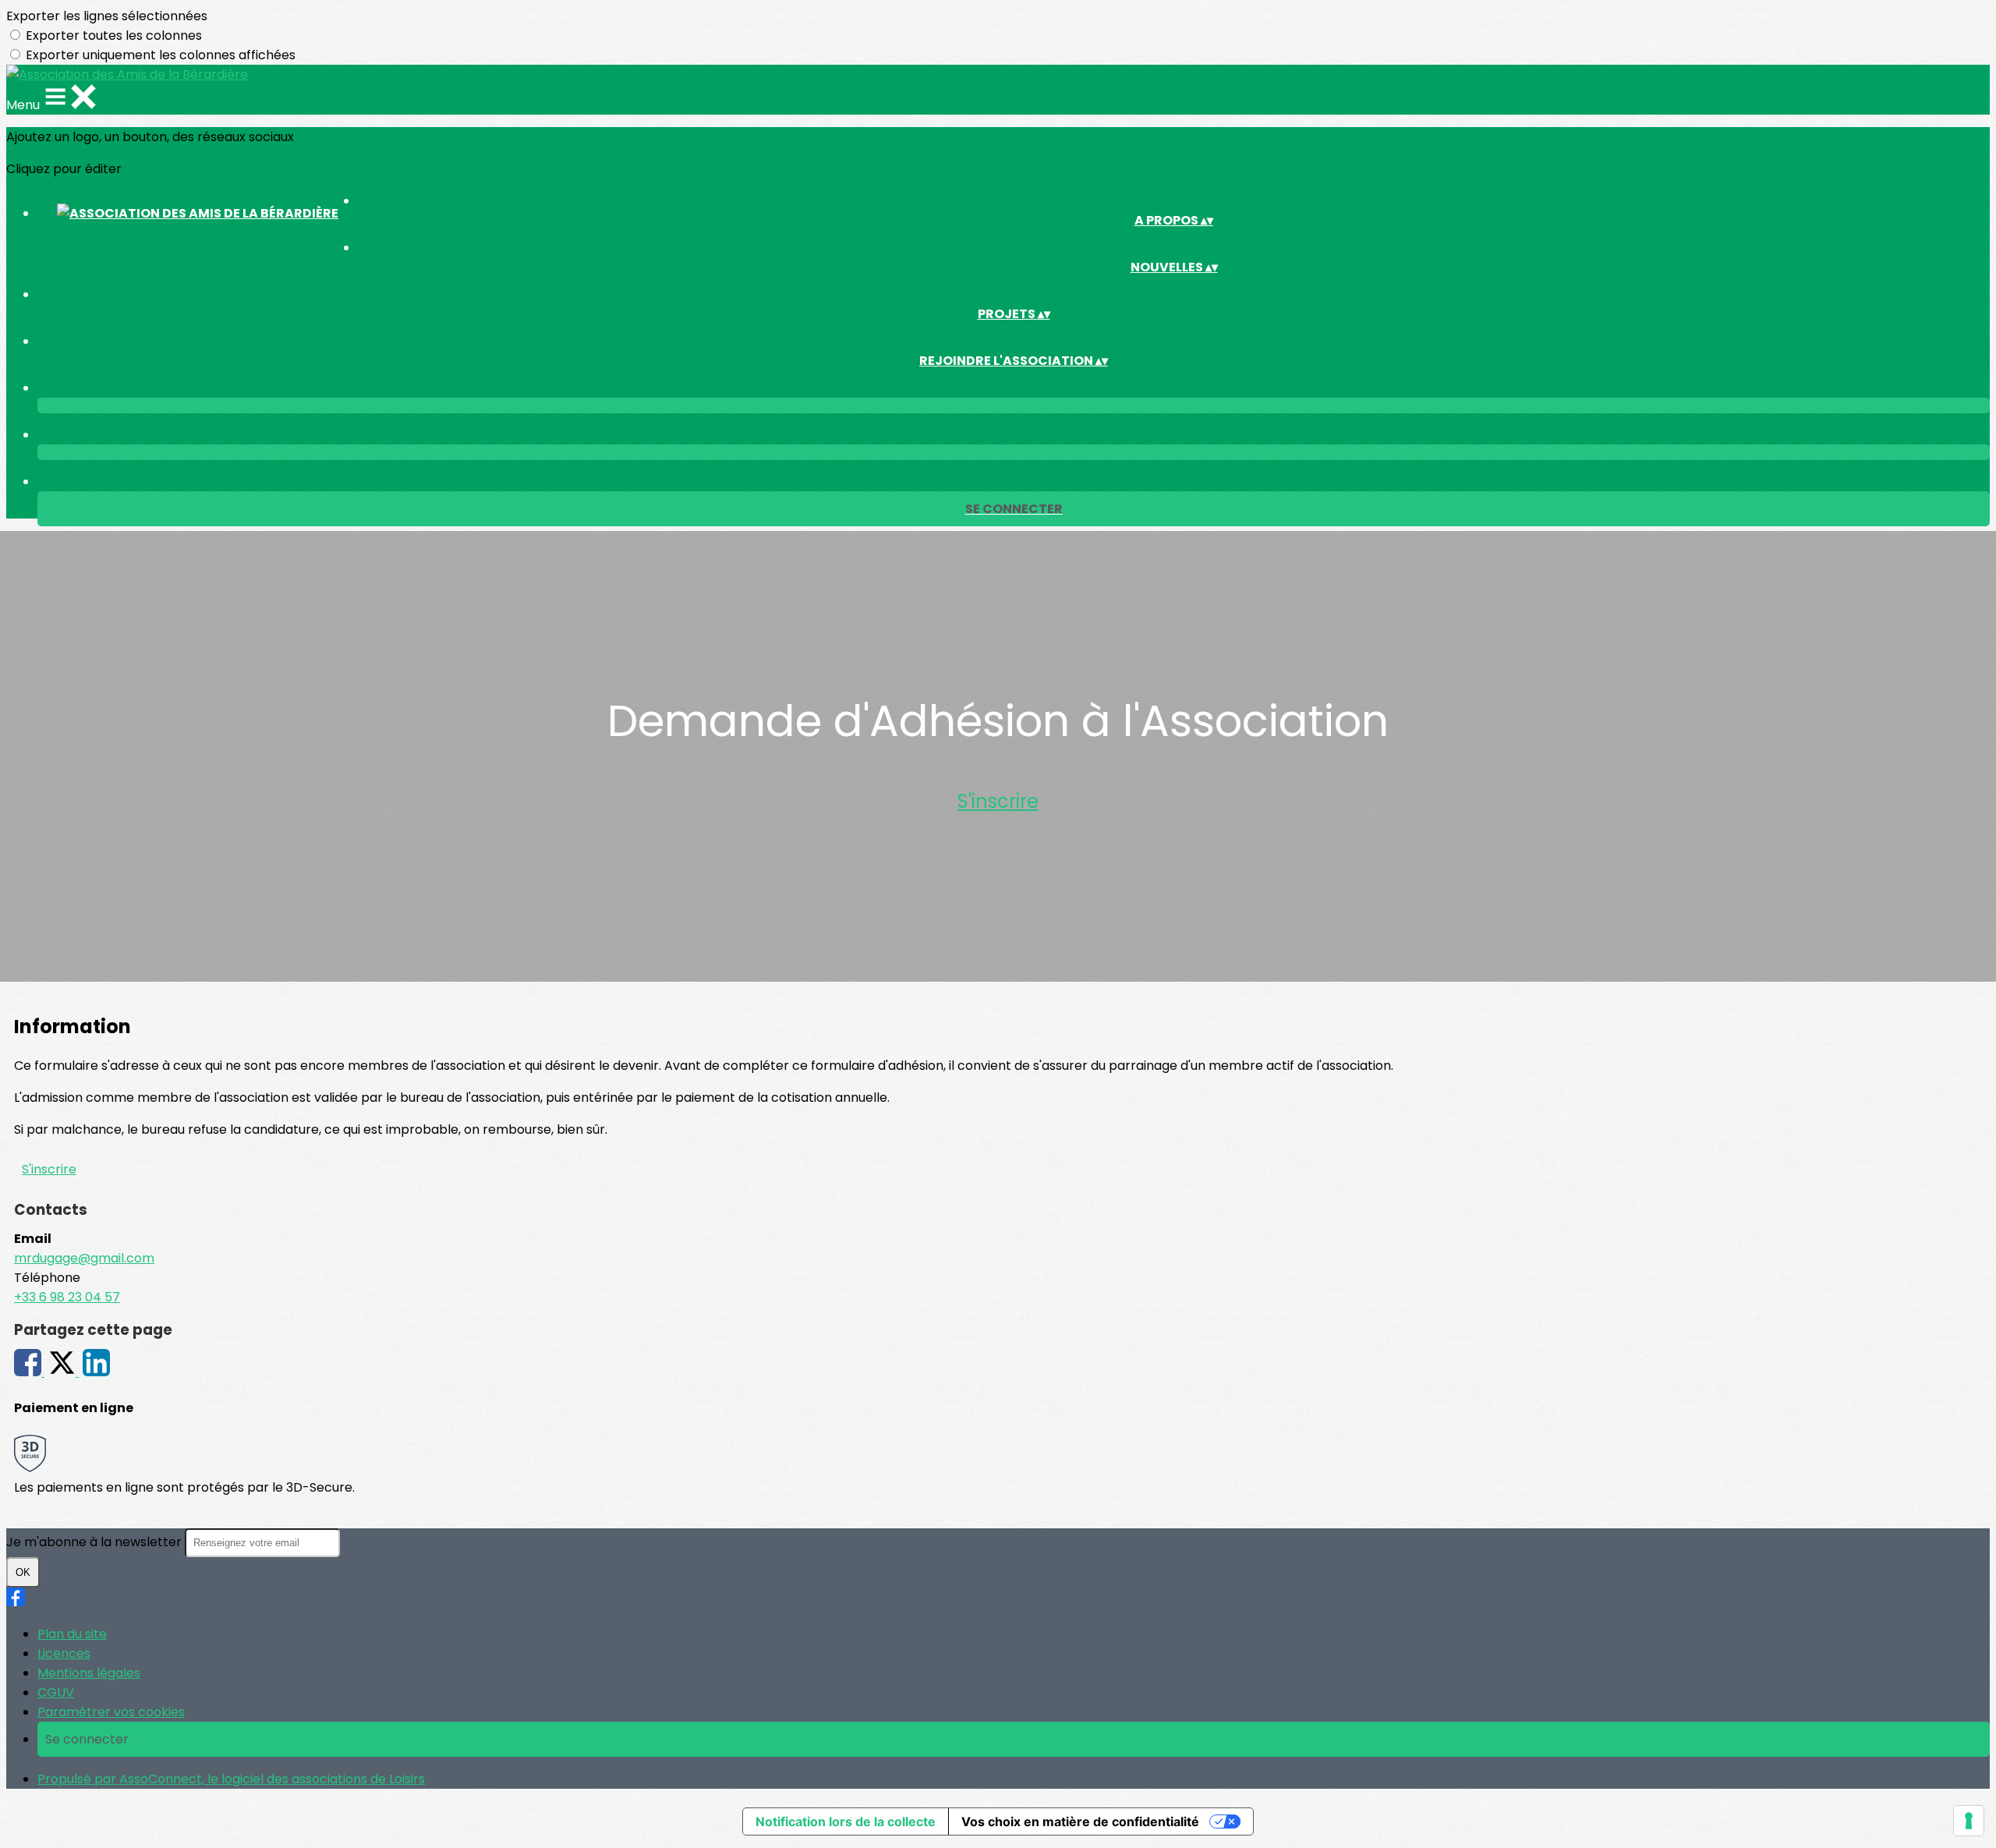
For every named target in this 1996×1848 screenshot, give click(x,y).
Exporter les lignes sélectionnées (107, 16)
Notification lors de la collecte (846, 1821)
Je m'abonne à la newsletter (96, 1542)
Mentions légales (89, 1673)
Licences (64, 1653)
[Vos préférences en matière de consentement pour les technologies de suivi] (1969, 1821)
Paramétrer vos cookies (111, 1712)
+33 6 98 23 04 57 (67, 1297)
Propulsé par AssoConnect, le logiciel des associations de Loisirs (231, 1779)
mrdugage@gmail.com (84, 1258)
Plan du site (72, 1634)
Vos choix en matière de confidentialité (1080, 1821)
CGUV (56, 1692)
